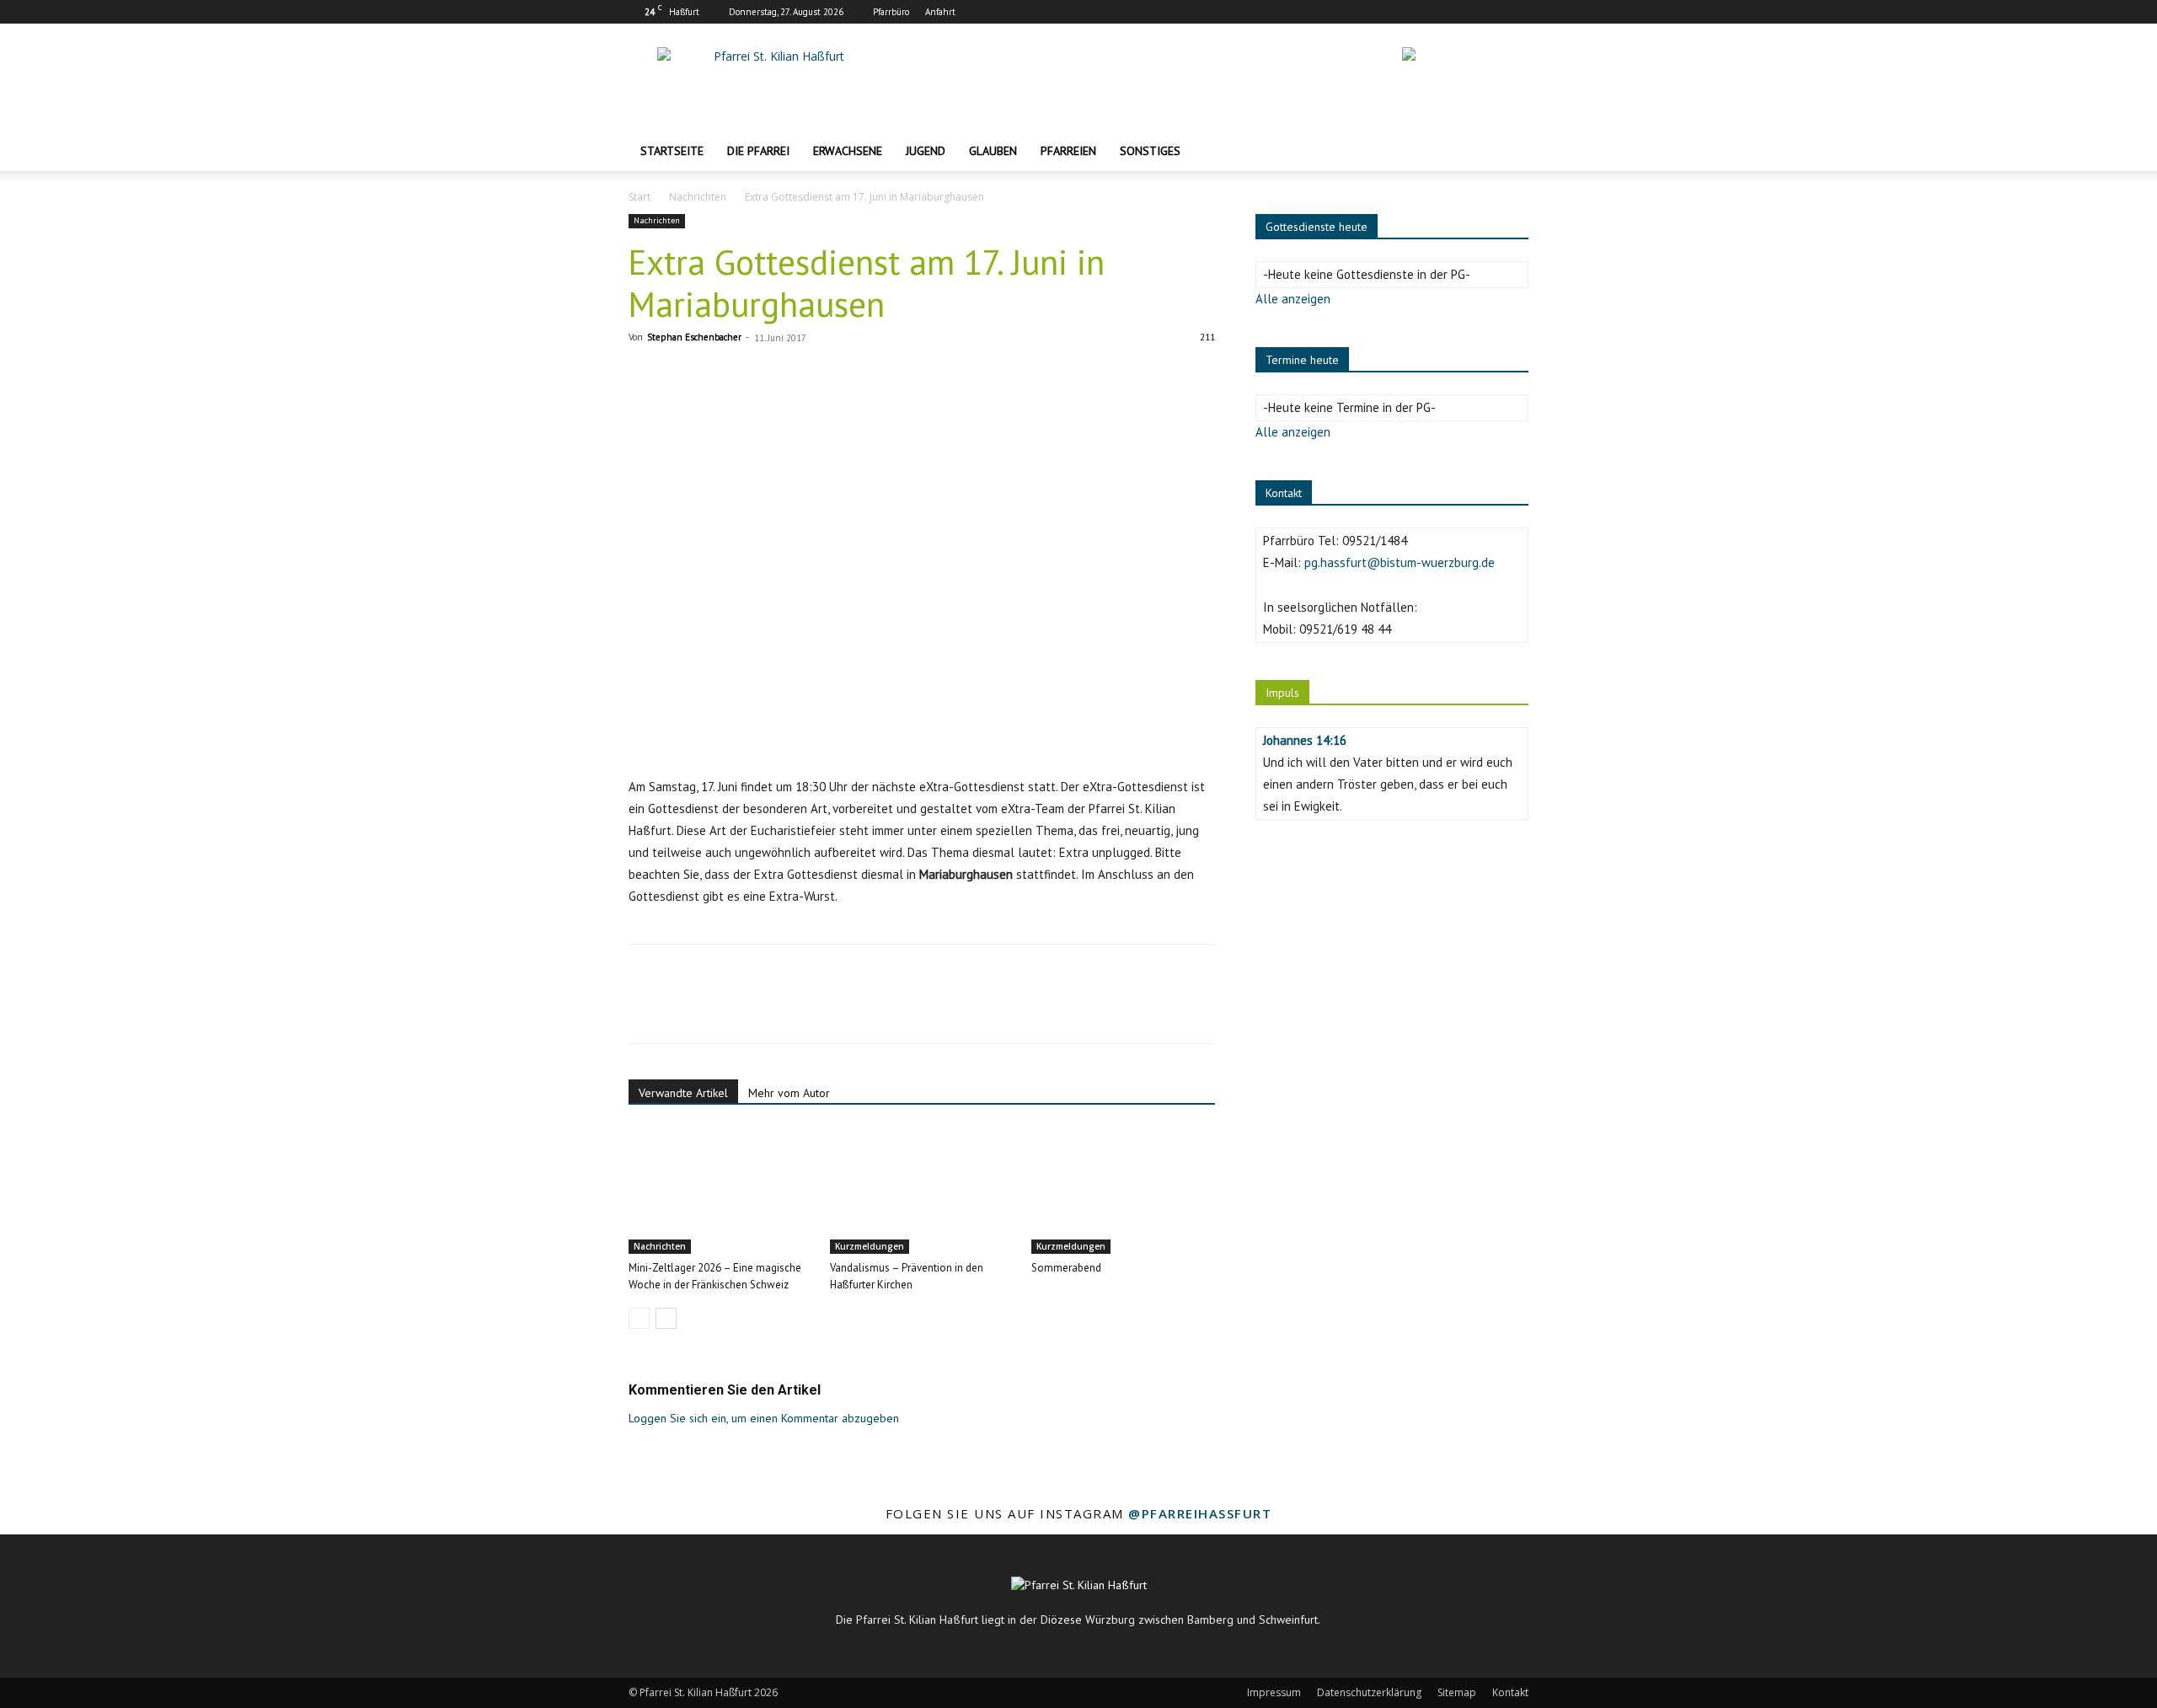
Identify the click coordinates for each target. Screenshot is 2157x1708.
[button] (1508, 152)
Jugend (926, 151)
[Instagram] (1488, 12)
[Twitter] (684, 1009)
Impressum (1274, 1692)
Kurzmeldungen (870, 1246)
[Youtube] (1516, 12)
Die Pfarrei (758, 151)
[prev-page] (639, 1318)
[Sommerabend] (1123, 1191)
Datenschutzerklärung (1369, 1692)
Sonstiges (1150, 151)
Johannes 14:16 (1305, 740)
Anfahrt (940, 12)
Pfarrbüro (891, 12)
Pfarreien (1068, 151)
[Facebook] (1460, 12)
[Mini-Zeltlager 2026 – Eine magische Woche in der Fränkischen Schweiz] (720, 1191)
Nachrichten (698, 197)
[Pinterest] (723, 1009)
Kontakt (1510, 1692)
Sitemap (1457, 1692)
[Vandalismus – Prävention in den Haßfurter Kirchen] (922, 1191)
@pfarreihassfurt (1200, 1513)
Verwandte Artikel (683, 1093)
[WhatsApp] (762, 1009)
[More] (801, 1009)
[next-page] (666, 1318)
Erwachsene (848, 151)
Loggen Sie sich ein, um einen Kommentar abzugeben (764, 1418)
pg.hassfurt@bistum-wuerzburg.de (1400, 562)
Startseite (672, 151)
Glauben (993, 151)
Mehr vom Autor (789, 1093)
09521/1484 (1375, 541)
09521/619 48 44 (1345, 629)
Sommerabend (1066, 1268)
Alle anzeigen (1293, 299)
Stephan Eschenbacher (694, 337)
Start (640, 197)
